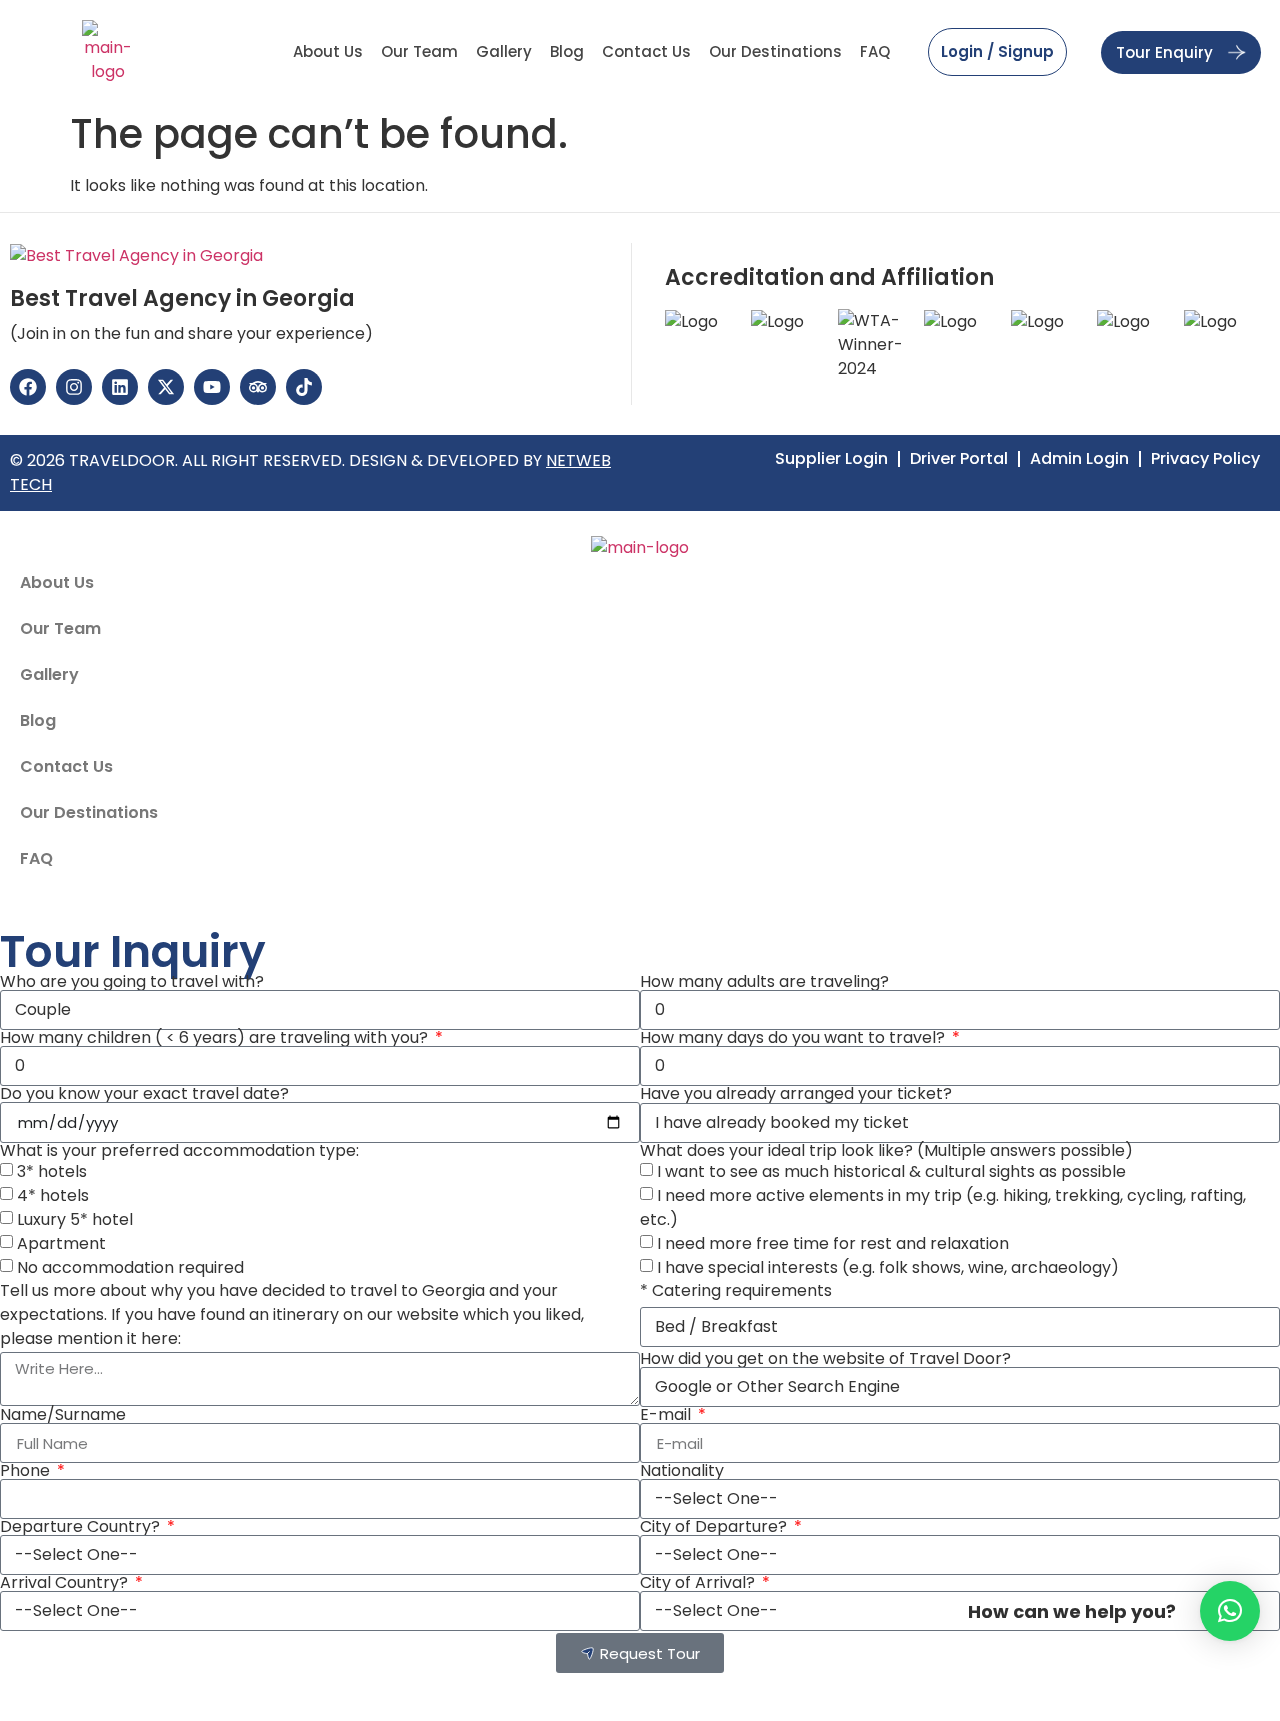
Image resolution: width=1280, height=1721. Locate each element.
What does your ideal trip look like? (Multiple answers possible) (886, 1151)
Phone (27, 1471)
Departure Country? (82, 1527)
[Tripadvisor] (258, 387)
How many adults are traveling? (764, 982)
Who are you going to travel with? (132, 982)
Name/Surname (63, 1415)
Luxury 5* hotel (75, 1219)
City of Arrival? (699, 1583)
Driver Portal (959, 459)
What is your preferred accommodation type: (179, 1151)
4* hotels (53, 1195)
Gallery (504, 51)
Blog (567, 51)
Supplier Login (831, 459)
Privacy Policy (1205, 459)
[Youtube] (212, 387)
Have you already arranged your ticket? (796, 1094)
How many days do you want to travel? (794, 1038)
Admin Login (1079, 459)
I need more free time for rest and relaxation (833, 1243)
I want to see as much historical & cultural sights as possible (891, 1171)
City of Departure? (715, 1527)
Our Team (419, 51)
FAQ (875, 51)
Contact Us (646, 51)
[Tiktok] (304, 387)
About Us (328, 51)
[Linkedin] (120, 387)
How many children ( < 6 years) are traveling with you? (216, 1038)
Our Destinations (775, 51)
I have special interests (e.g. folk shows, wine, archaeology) (888, 1267)
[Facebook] (28, 387)
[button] (1230, 1611)
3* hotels (52, 1171)
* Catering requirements (736, 1291)
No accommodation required (130, 1267)
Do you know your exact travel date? (144, 1094)
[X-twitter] (166, 387)
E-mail (667, 1415)
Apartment (61, 1243)
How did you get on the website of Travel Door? (825, 1359)
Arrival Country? (66, 1583)
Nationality (682, 1471)
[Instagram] (74, 387)
